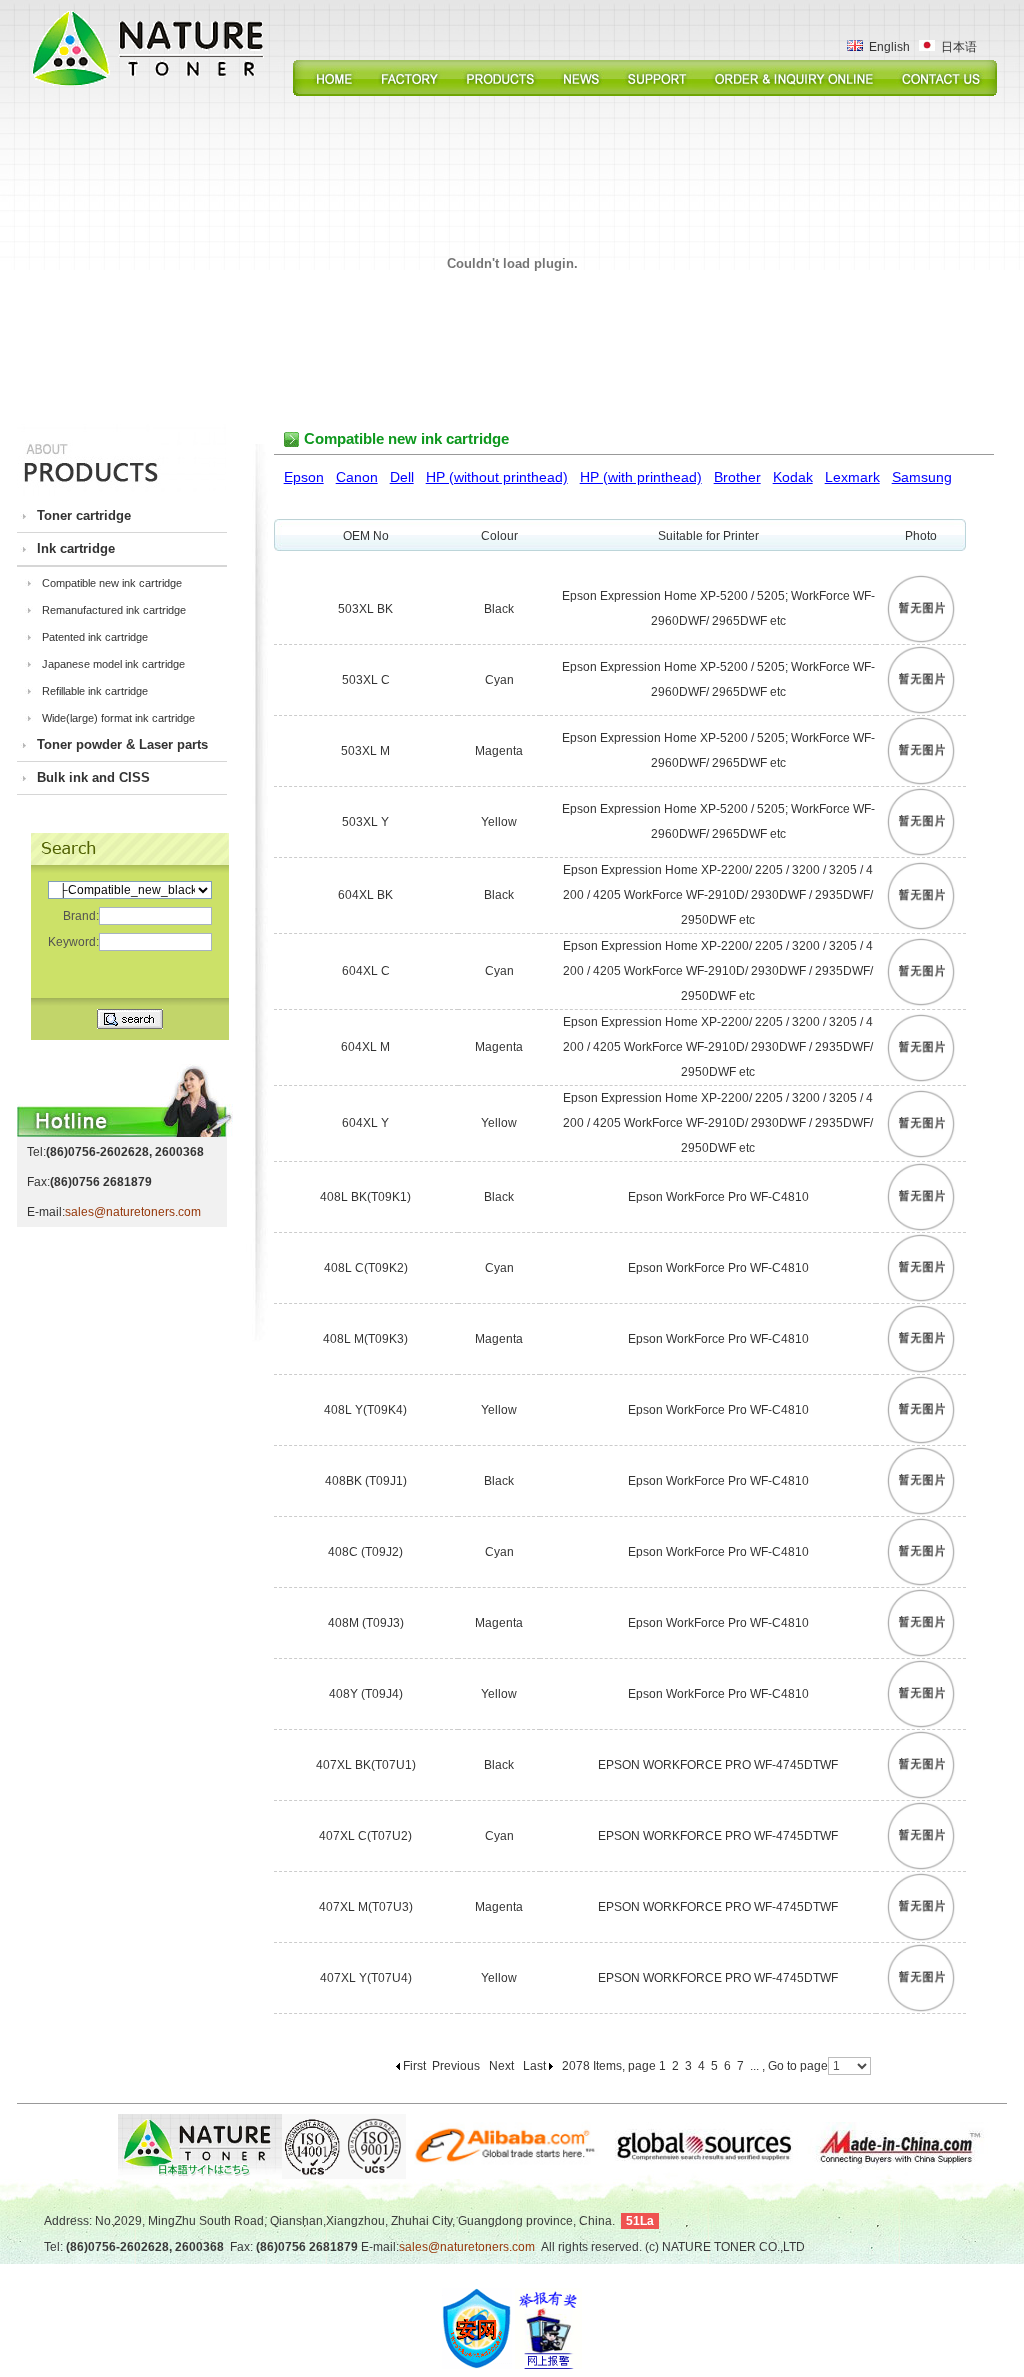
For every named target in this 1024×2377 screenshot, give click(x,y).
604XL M (365, 1047)
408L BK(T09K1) (365, 1197)
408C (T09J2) (365, 1552)
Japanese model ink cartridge (113, 664)
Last (534, 2066)
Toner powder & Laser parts (122, 744)
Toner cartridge (84, 515)
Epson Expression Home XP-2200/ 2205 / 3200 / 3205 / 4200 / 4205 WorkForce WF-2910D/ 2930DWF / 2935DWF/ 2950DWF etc (718, 895)
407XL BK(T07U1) (366, 1765)
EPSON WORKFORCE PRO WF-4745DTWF (718, 1765)
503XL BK (365, 609)
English (886, 47)
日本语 (956, 47)
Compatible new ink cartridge (112, 583)
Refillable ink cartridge (95, 691)
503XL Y (365, 822)
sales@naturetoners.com (133, 1212)
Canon (357, 477)
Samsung (922, 477)
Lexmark (852, 477)
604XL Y (365, 1123)
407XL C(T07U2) (365, 1836)
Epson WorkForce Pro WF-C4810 (718, 1197)
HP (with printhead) (641, 477)
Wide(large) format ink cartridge (118, 718)
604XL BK (365, 895)
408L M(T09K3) (365, 1339)
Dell (402, 477)
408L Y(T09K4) (365, 1410)
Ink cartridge (76, 548)
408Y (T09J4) (366, 1694)
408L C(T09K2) (366, 1268)
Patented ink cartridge (95, 637)
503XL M (365, 751)
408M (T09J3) (366, 1623)
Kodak (793, 477)
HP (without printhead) (497, 477)
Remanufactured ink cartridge (114, 610)
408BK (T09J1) (366, 1481)
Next (501, 2066)
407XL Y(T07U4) (366, 1978)
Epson (304, 477)
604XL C (366, 971)
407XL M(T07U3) (366, 1907)
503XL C (366, 680)
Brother (737, 477)
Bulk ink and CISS (93, 777)
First (414, 2066)
